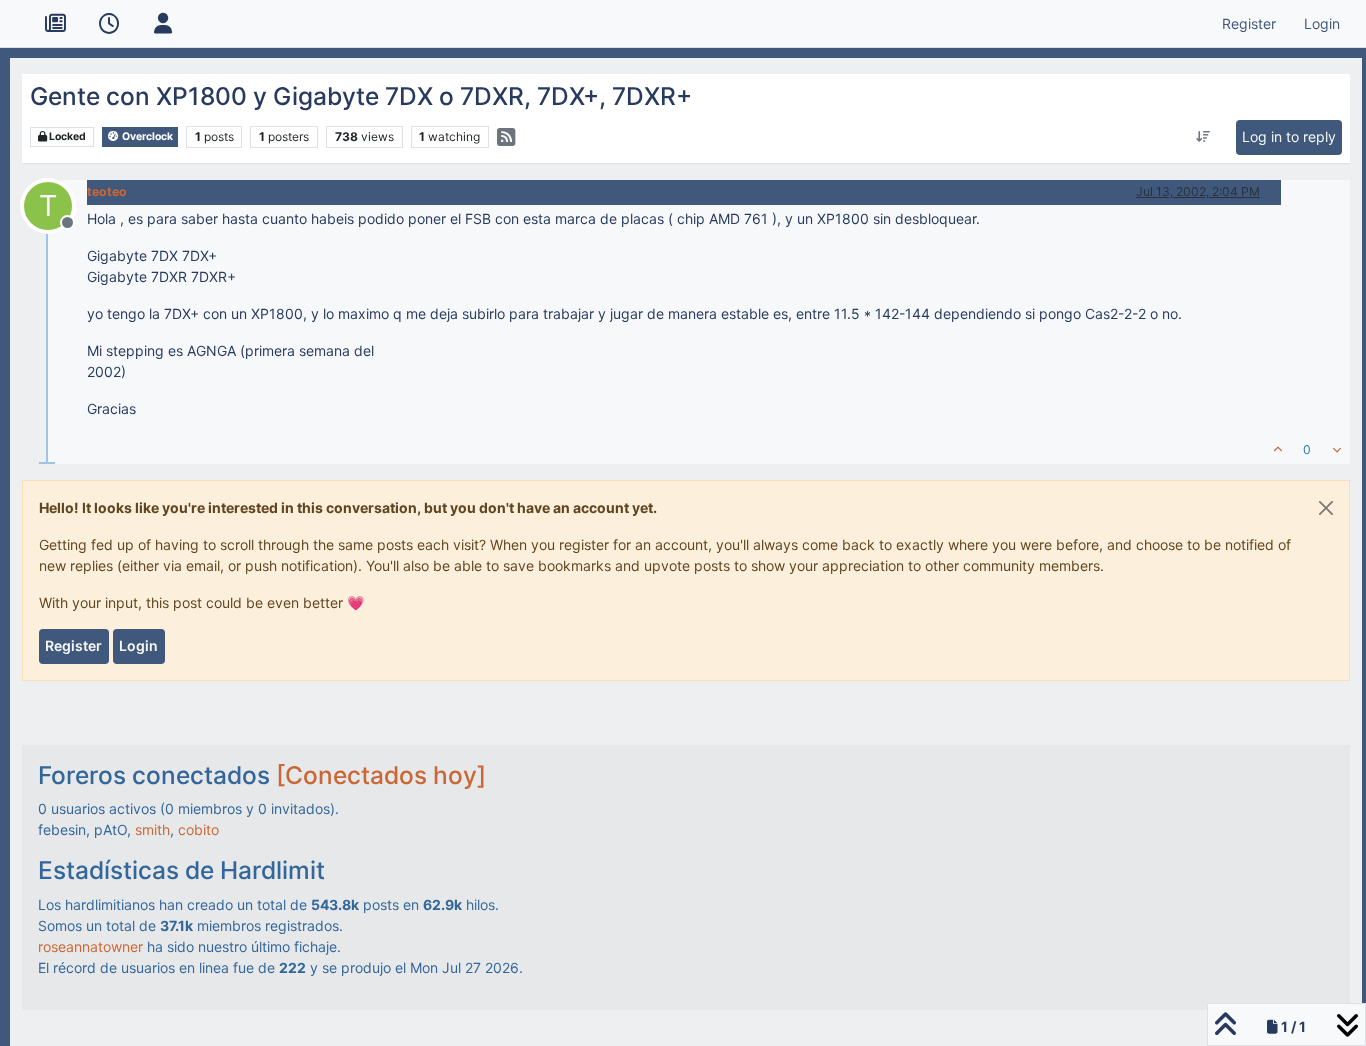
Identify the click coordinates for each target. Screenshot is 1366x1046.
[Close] (1326, 508)
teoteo (107, 191)
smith (152, 829)
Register (73, 645)
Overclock (146, 136)
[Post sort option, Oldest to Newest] (1202, 137)
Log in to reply (1289, 136)
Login (138, 645)
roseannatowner (90, 946)
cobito (198, 829)
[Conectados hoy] (381, 775)
